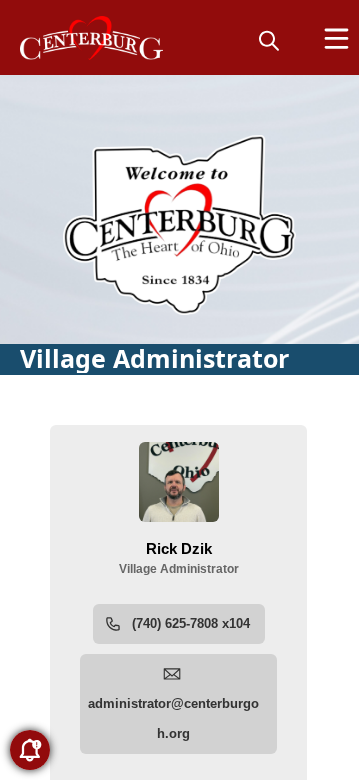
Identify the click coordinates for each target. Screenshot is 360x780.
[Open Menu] (336, 38)
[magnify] (269, 40)
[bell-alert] (30, 750)
